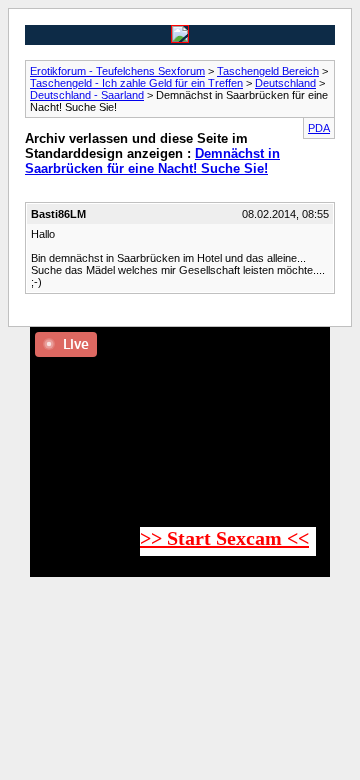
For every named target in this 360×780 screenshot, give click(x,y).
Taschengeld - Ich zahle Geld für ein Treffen (136, 83)
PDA (319, 128)
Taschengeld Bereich (268, 71)
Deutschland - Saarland (87, 95)
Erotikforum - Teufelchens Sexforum (117, 71)
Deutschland (285, 83)
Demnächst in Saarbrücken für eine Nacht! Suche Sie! (152, 161)
